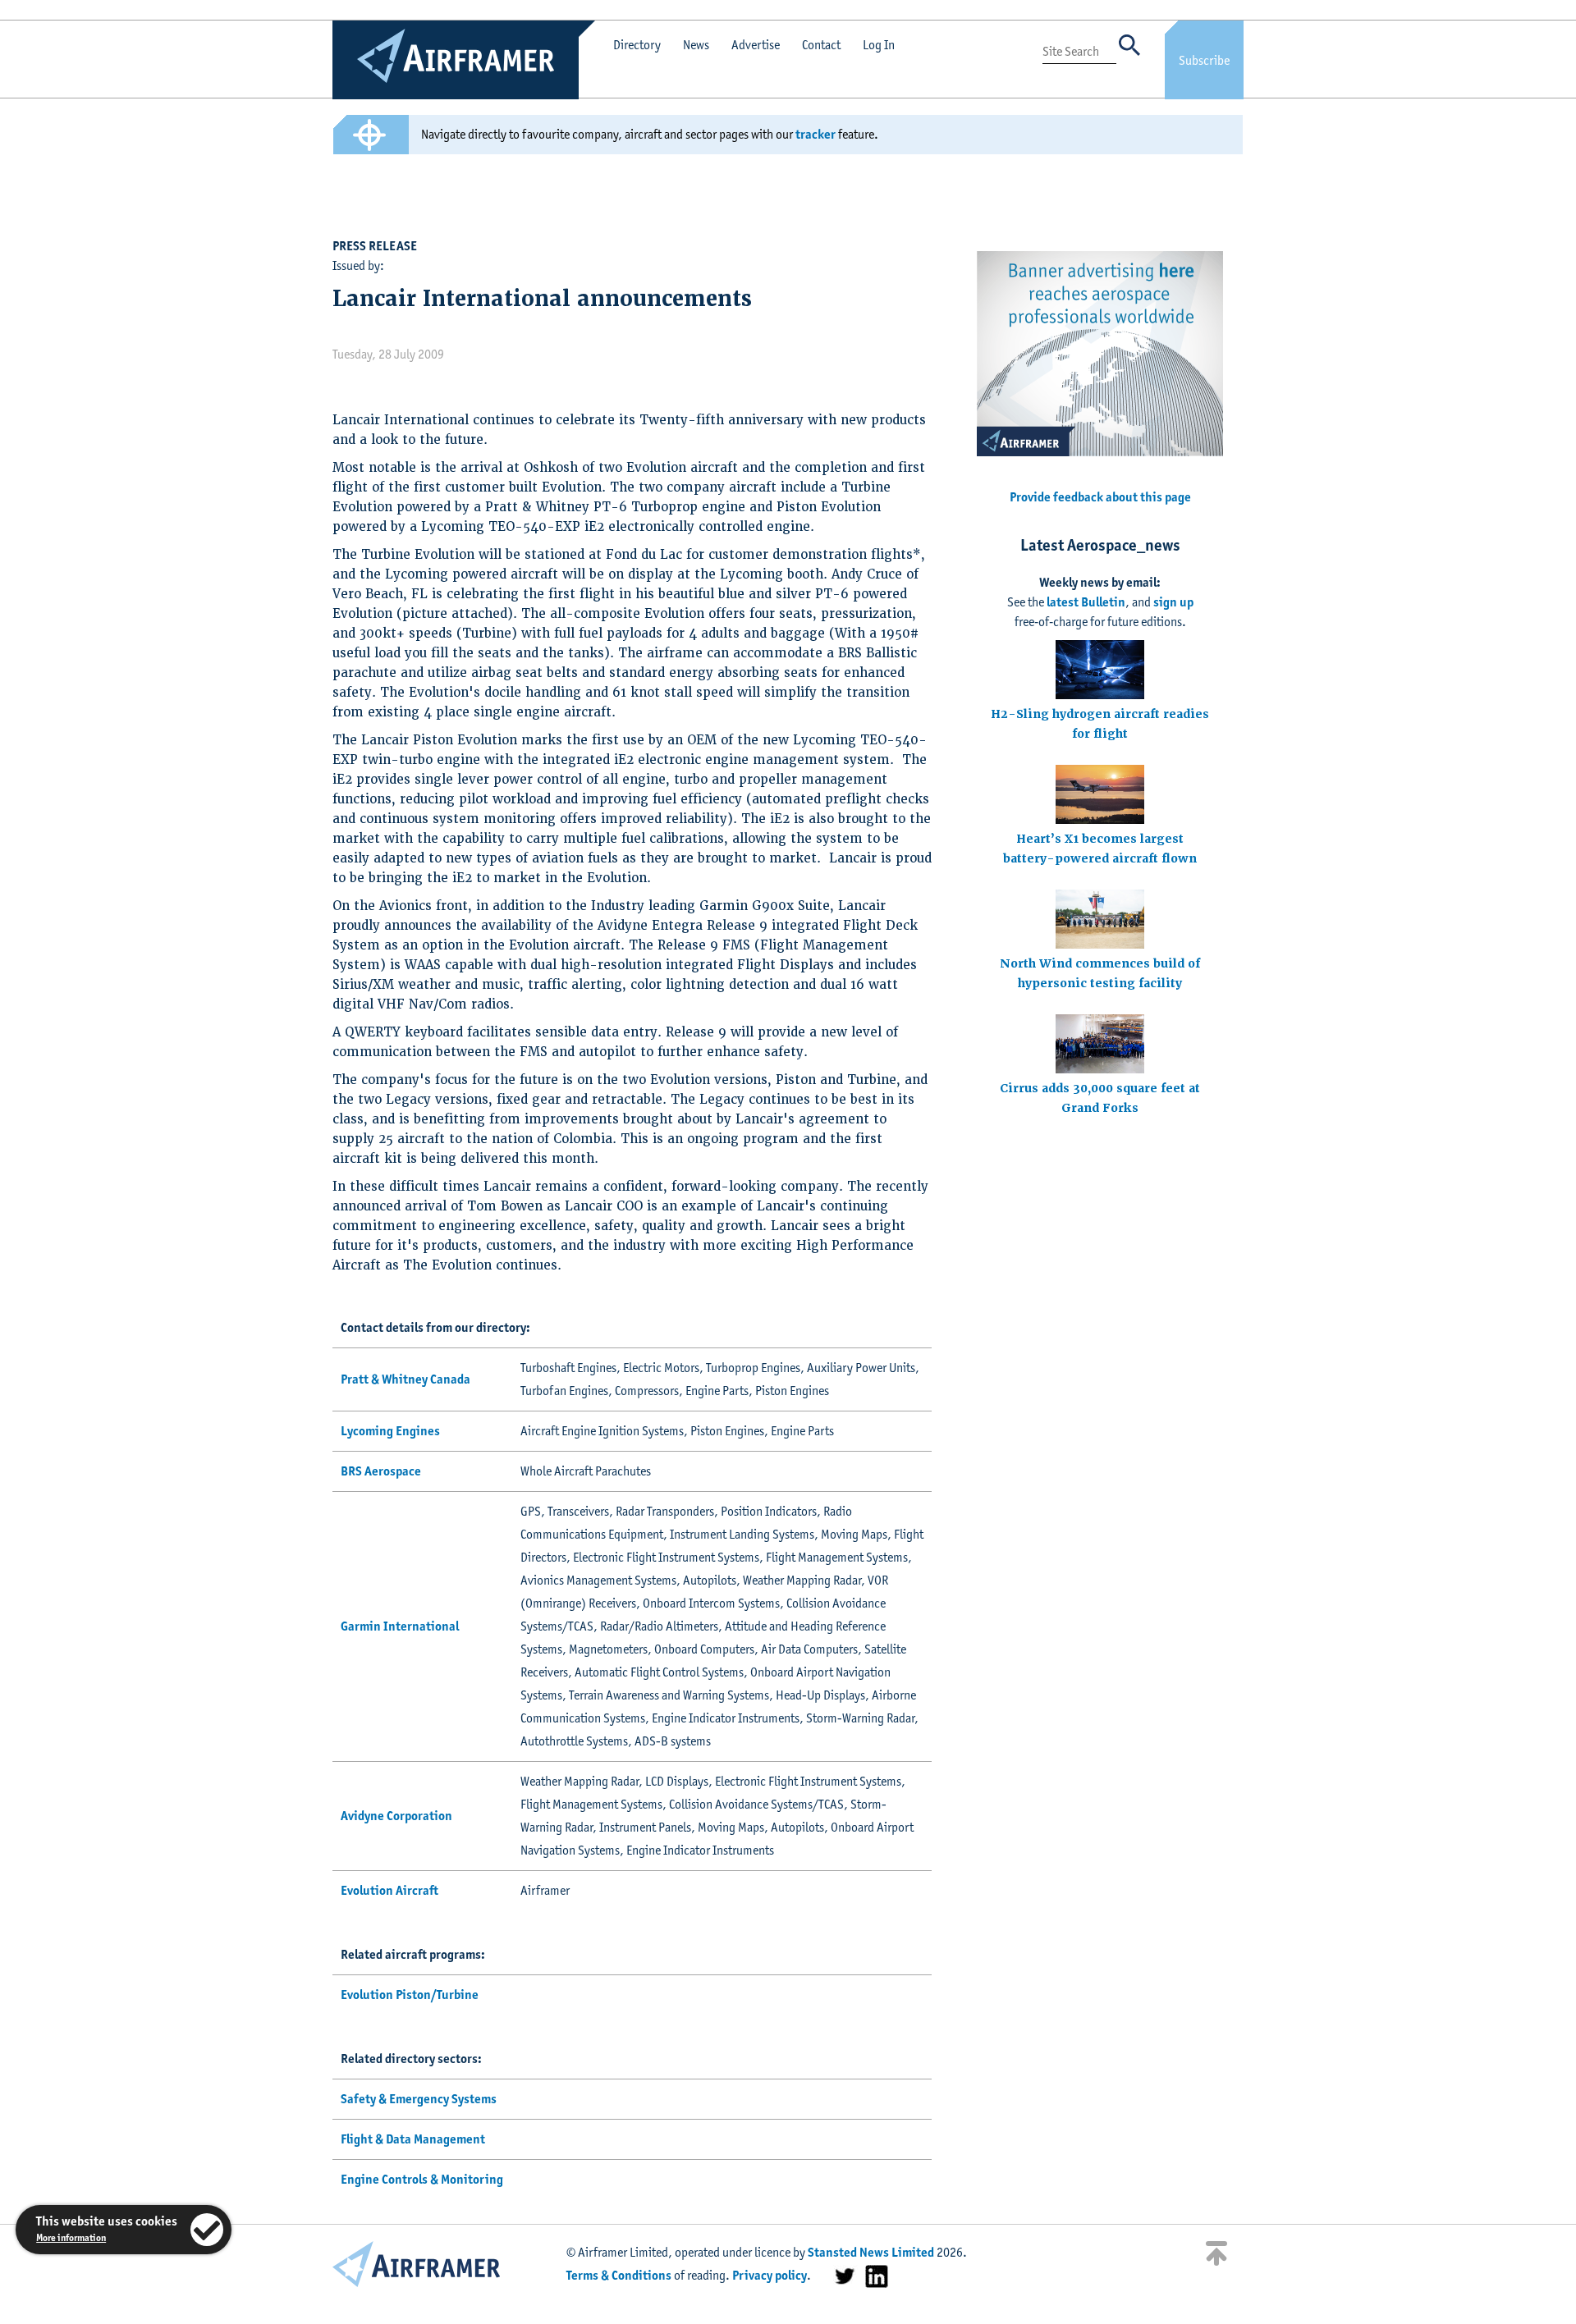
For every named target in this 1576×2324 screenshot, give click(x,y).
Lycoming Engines (390, 1431)
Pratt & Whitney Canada (405, 1379)
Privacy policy (770, 2275)
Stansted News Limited (871, 2252)
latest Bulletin (1086, 602)
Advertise (756, 45)
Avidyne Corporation (396, 1816)
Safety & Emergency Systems (419, 2099)
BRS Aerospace (381, 1471)
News (696, 45)
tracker (815, 134)
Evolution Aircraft (389, 1890)
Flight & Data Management (413, 2139)
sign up (1173, 602)
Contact (821, 45)
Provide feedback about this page (1100, 497)
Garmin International (400, 1626)
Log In (879, 45)
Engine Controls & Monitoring (422, 2179)
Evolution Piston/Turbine (410, 1995)
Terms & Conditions (619, 2275)
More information (71, 2237)
